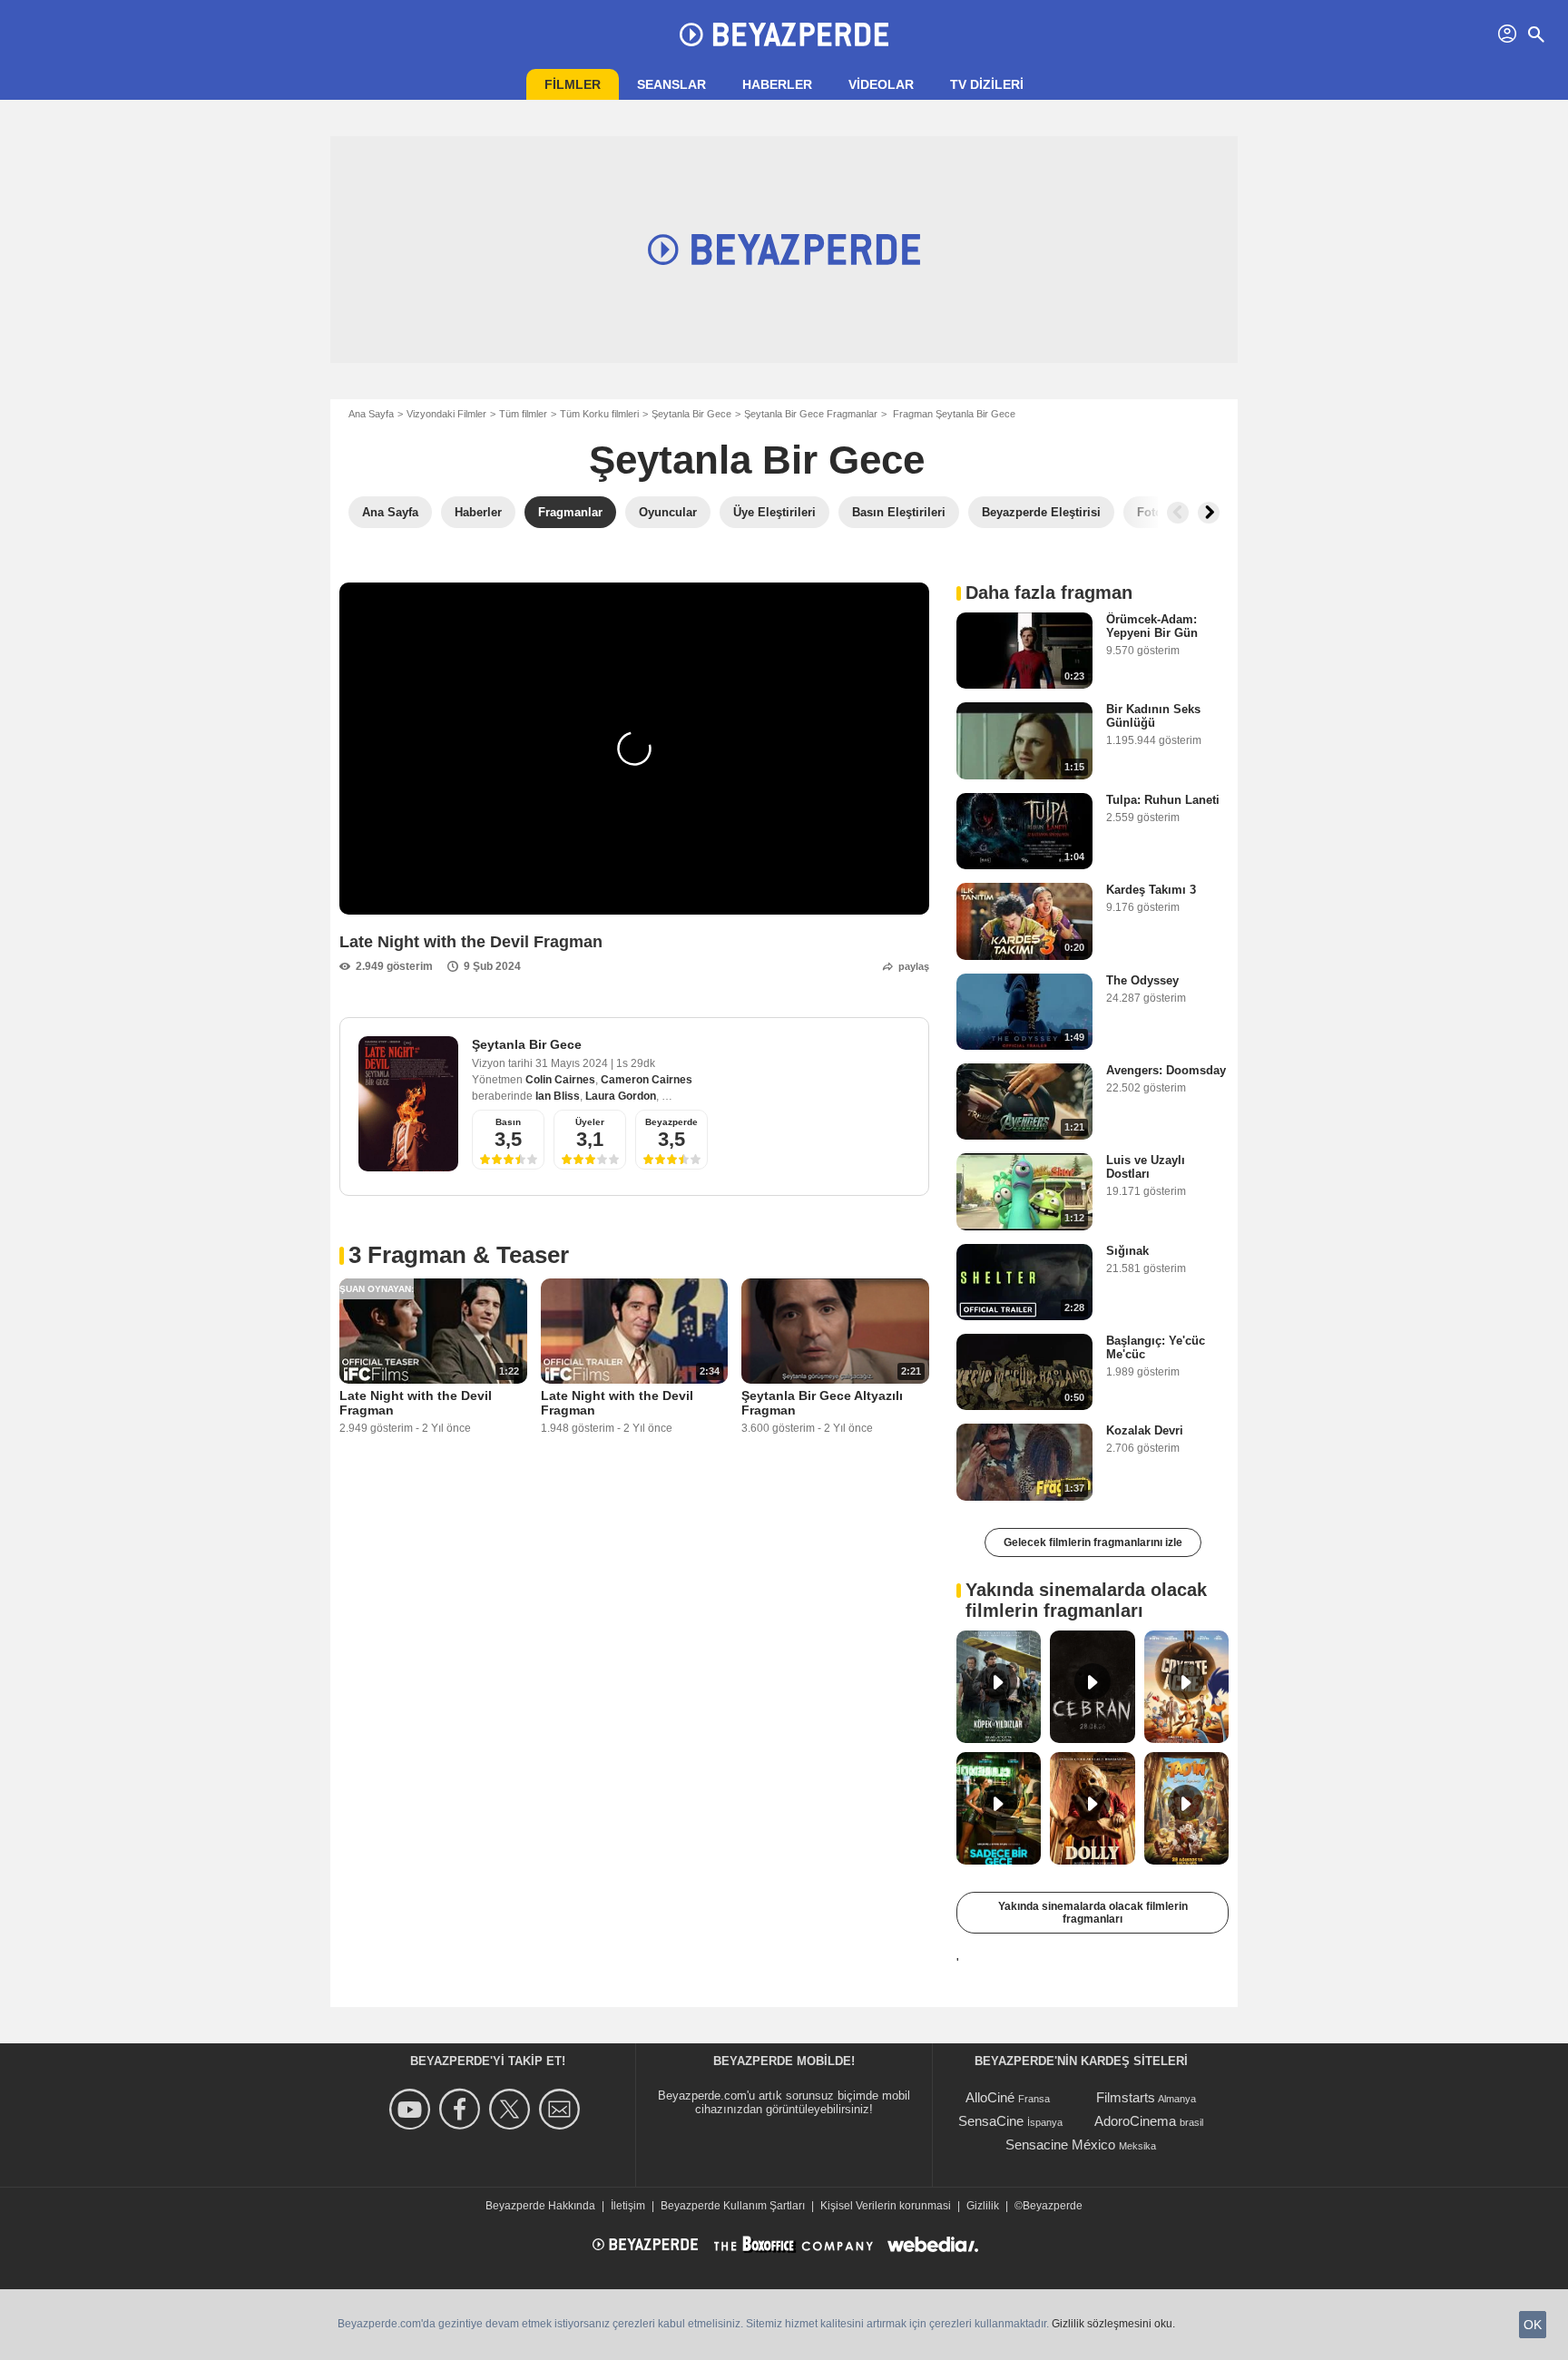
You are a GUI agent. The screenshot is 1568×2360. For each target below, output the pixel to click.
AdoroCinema (1135, 2121)
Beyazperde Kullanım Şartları (733, 2206)
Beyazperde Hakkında (540, 2206)
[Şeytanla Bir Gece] (408, 1104)
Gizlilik (983, 2206)
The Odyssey (1142, 980)
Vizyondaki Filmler (446, 414)
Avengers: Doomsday (1166, 1070)
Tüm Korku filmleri (599, 414)
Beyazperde (671, 1122)
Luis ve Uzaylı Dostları (1146, 1167)
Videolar (881, 84)
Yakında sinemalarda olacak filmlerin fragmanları (1093, 1913)
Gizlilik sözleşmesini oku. (1113, 2324)
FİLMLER (573, 84)
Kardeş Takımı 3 (1151, 890)
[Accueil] (784, 34)
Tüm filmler (523, 414)
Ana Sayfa (371, 414)
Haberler (777, 84)
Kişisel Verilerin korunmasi (886, 2206)
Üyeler (590, 1122)
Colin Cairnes (560, 1080)
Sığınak (1127, 1251)
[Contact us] (562, 2109)
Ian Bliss (558, 1096)
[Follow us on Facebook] (462, 2109)
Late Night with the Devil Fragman (416, 1403)
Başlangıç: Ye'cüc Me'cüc (1156, 1347)
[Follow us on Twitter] (512, 2109)
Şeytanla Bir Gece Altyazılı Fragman (822, 1403)
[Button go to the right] (1209, 513)
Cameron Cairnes (647, 1080)
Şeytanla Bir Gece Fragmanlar (811, 414)
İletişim (628, 2206)
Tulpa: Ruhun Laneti (1163, 800)
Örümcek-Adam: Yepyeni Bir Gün (1152, 626)
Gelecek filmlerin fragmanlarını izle (1093, 1542)
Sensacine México (1060, 2145)
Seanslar (671, 84)
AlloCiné (990, 2097)
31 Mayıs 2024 (573, 1063)
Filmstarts (1126, 2097)
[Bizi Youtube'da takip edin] (412, 2109)
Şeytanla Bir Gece (691, 414)
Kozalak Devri (1145, 1430)
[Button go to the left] (1178, 513)
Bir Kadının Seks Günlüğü (1153, 716)
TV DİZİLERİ (987, 84)
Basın (508, 1122)
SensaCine (991, 2121)
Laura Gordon (621, 1096)
